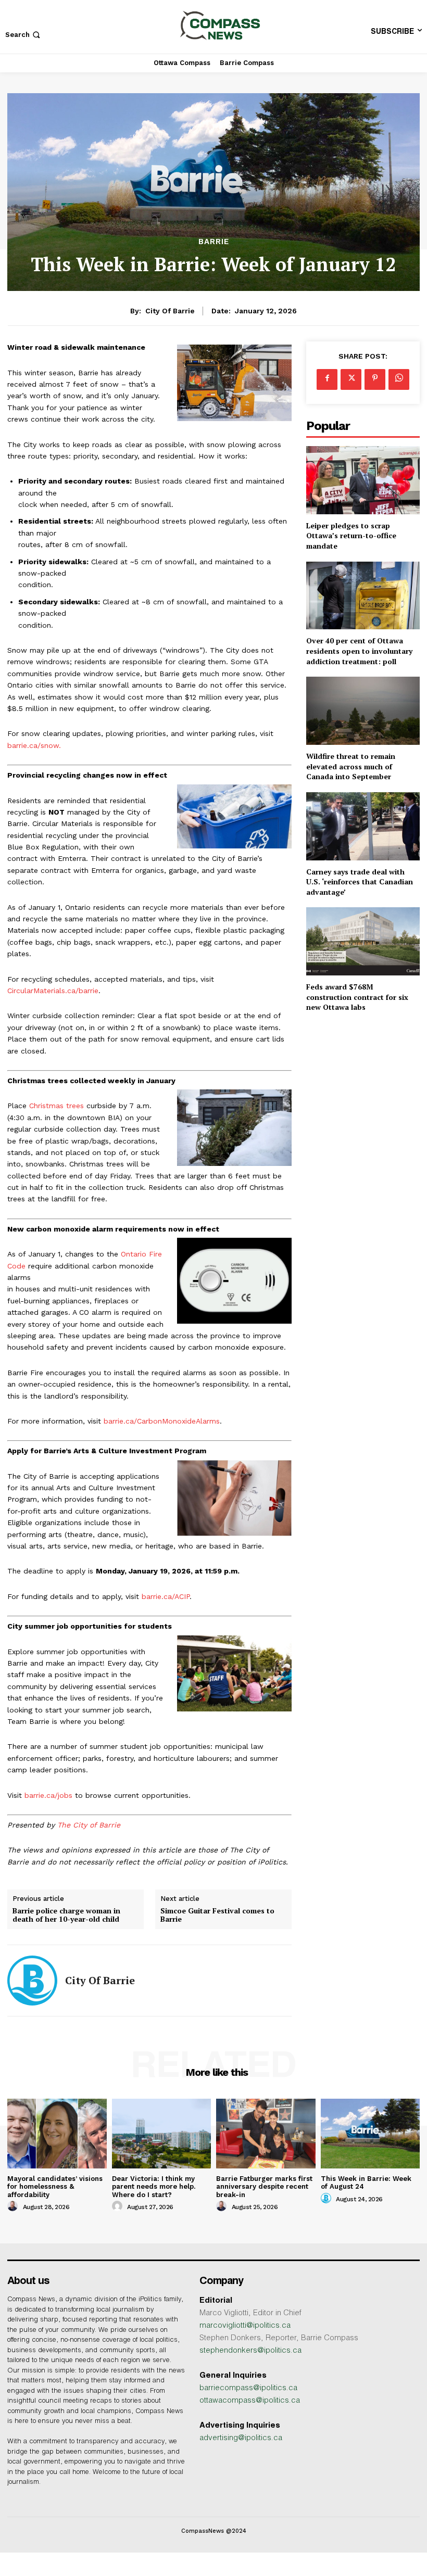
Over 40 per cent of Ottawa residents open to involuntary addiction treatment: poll (359, 651)
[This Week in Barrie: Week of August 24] (371, 2133)
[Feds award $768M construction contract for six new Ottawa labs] (363, 941)
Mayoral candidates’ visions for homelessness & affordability (55, 2187)
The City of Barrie (89, 1825)
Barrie (214, 242)
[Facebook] (327, 379)
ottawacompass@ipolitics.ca (250, 2401)
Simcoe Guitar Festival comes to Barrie (217, 1915)
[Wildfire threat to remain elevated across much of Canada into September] (363, 711)
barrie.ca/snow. (34, 745)
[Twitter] (351, 379)
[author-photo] (14, 2206)
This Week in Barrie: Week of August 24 (366, 2183)
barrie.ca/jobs (48, 1795)
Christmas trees (56, 1106)
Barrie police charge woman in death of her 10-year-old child (66, 1915)
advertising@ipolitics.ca (241, 2438)
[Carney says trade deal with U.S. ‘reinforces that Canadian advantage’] (363, 826)
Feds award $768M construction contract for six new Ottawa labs (357, 997)
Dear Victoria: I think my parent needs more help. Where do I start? (154, 2187)
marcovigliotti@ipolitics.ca (245, 2326)
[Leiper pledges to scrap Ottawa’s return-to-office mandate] (363, 480)
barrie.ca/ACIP (166, 1596)
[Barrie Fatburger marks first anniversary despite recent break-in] (266, 2133)
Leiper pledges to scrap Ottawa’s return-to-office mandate (351, 536)
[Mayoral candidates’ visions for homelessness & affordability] (57, 2133)
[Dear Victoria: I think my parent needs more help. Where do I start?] (162, 2133)
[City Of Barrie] (32, 1981)
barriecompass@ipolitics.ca (248, 2388)
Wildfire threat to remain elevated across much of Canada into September (351, 766)
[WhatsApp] (399, 379)
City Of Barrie (170, 311)
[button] (24, 35)
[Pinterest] (375, 379)
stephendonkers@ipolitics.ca (250, 2351)
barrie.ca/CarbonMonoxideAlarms (162, 1421)
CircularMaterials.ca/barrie (53, 991)
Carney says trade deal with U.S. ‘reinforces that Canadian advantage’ (360, 882)
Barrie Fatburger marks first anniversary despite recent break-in (264, 2187)
